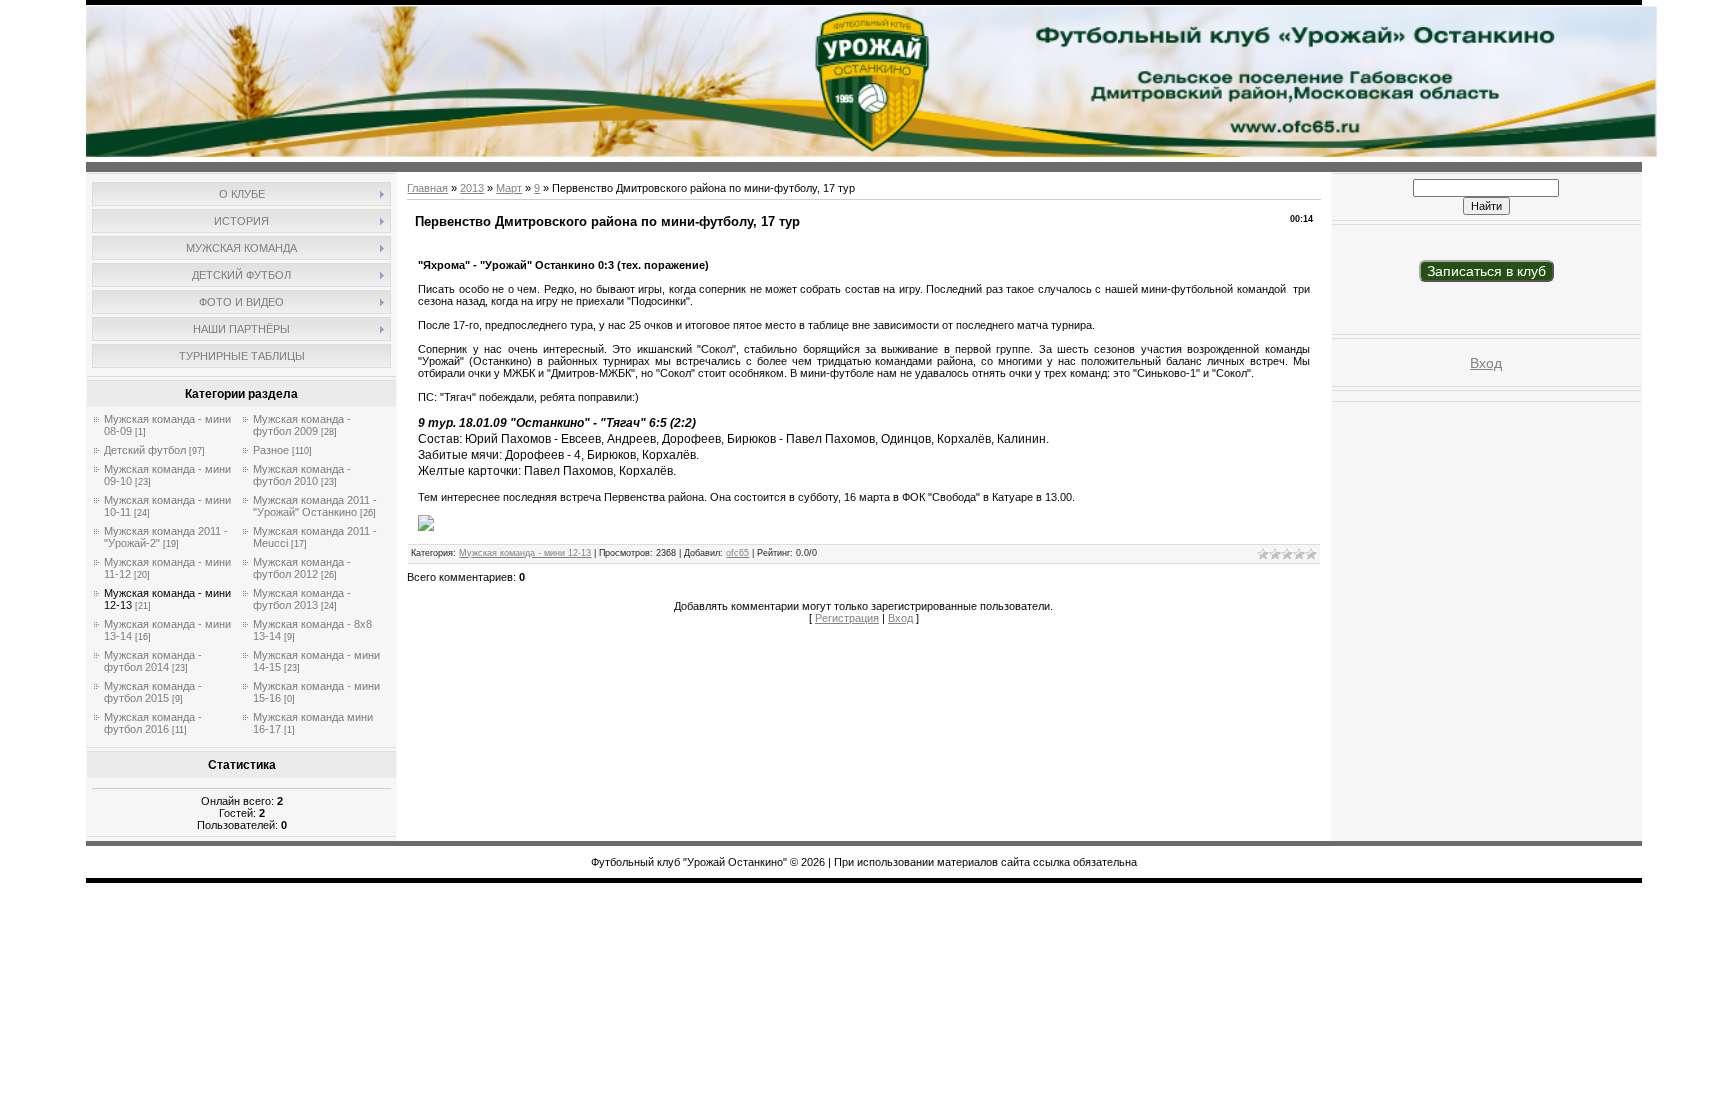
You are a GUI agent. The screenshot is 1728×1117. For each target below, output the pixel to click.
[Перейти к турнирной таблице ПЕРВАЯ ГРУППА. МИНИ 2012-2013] (426, 527)
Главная (427, 188)
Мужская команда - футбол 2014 (153, 661)
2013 (472, 188)
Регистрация (847, 618)
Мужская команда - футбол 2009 (302, 425)
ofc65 (737, 553)
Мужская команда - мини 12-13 (525, 553)
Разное (271, 450)
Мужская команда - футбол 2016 (153, 723)
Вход (900, 618)
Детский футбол (145, 450)
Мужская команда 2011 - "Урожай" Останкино (315, 506)
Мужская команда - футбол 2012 (302, 568)
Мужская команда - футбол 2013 (302, 599)
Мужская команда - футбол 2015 (153, 692)
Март (509, 188)
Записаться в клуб (1486, 271)
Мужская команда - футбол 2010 (302, 475)
